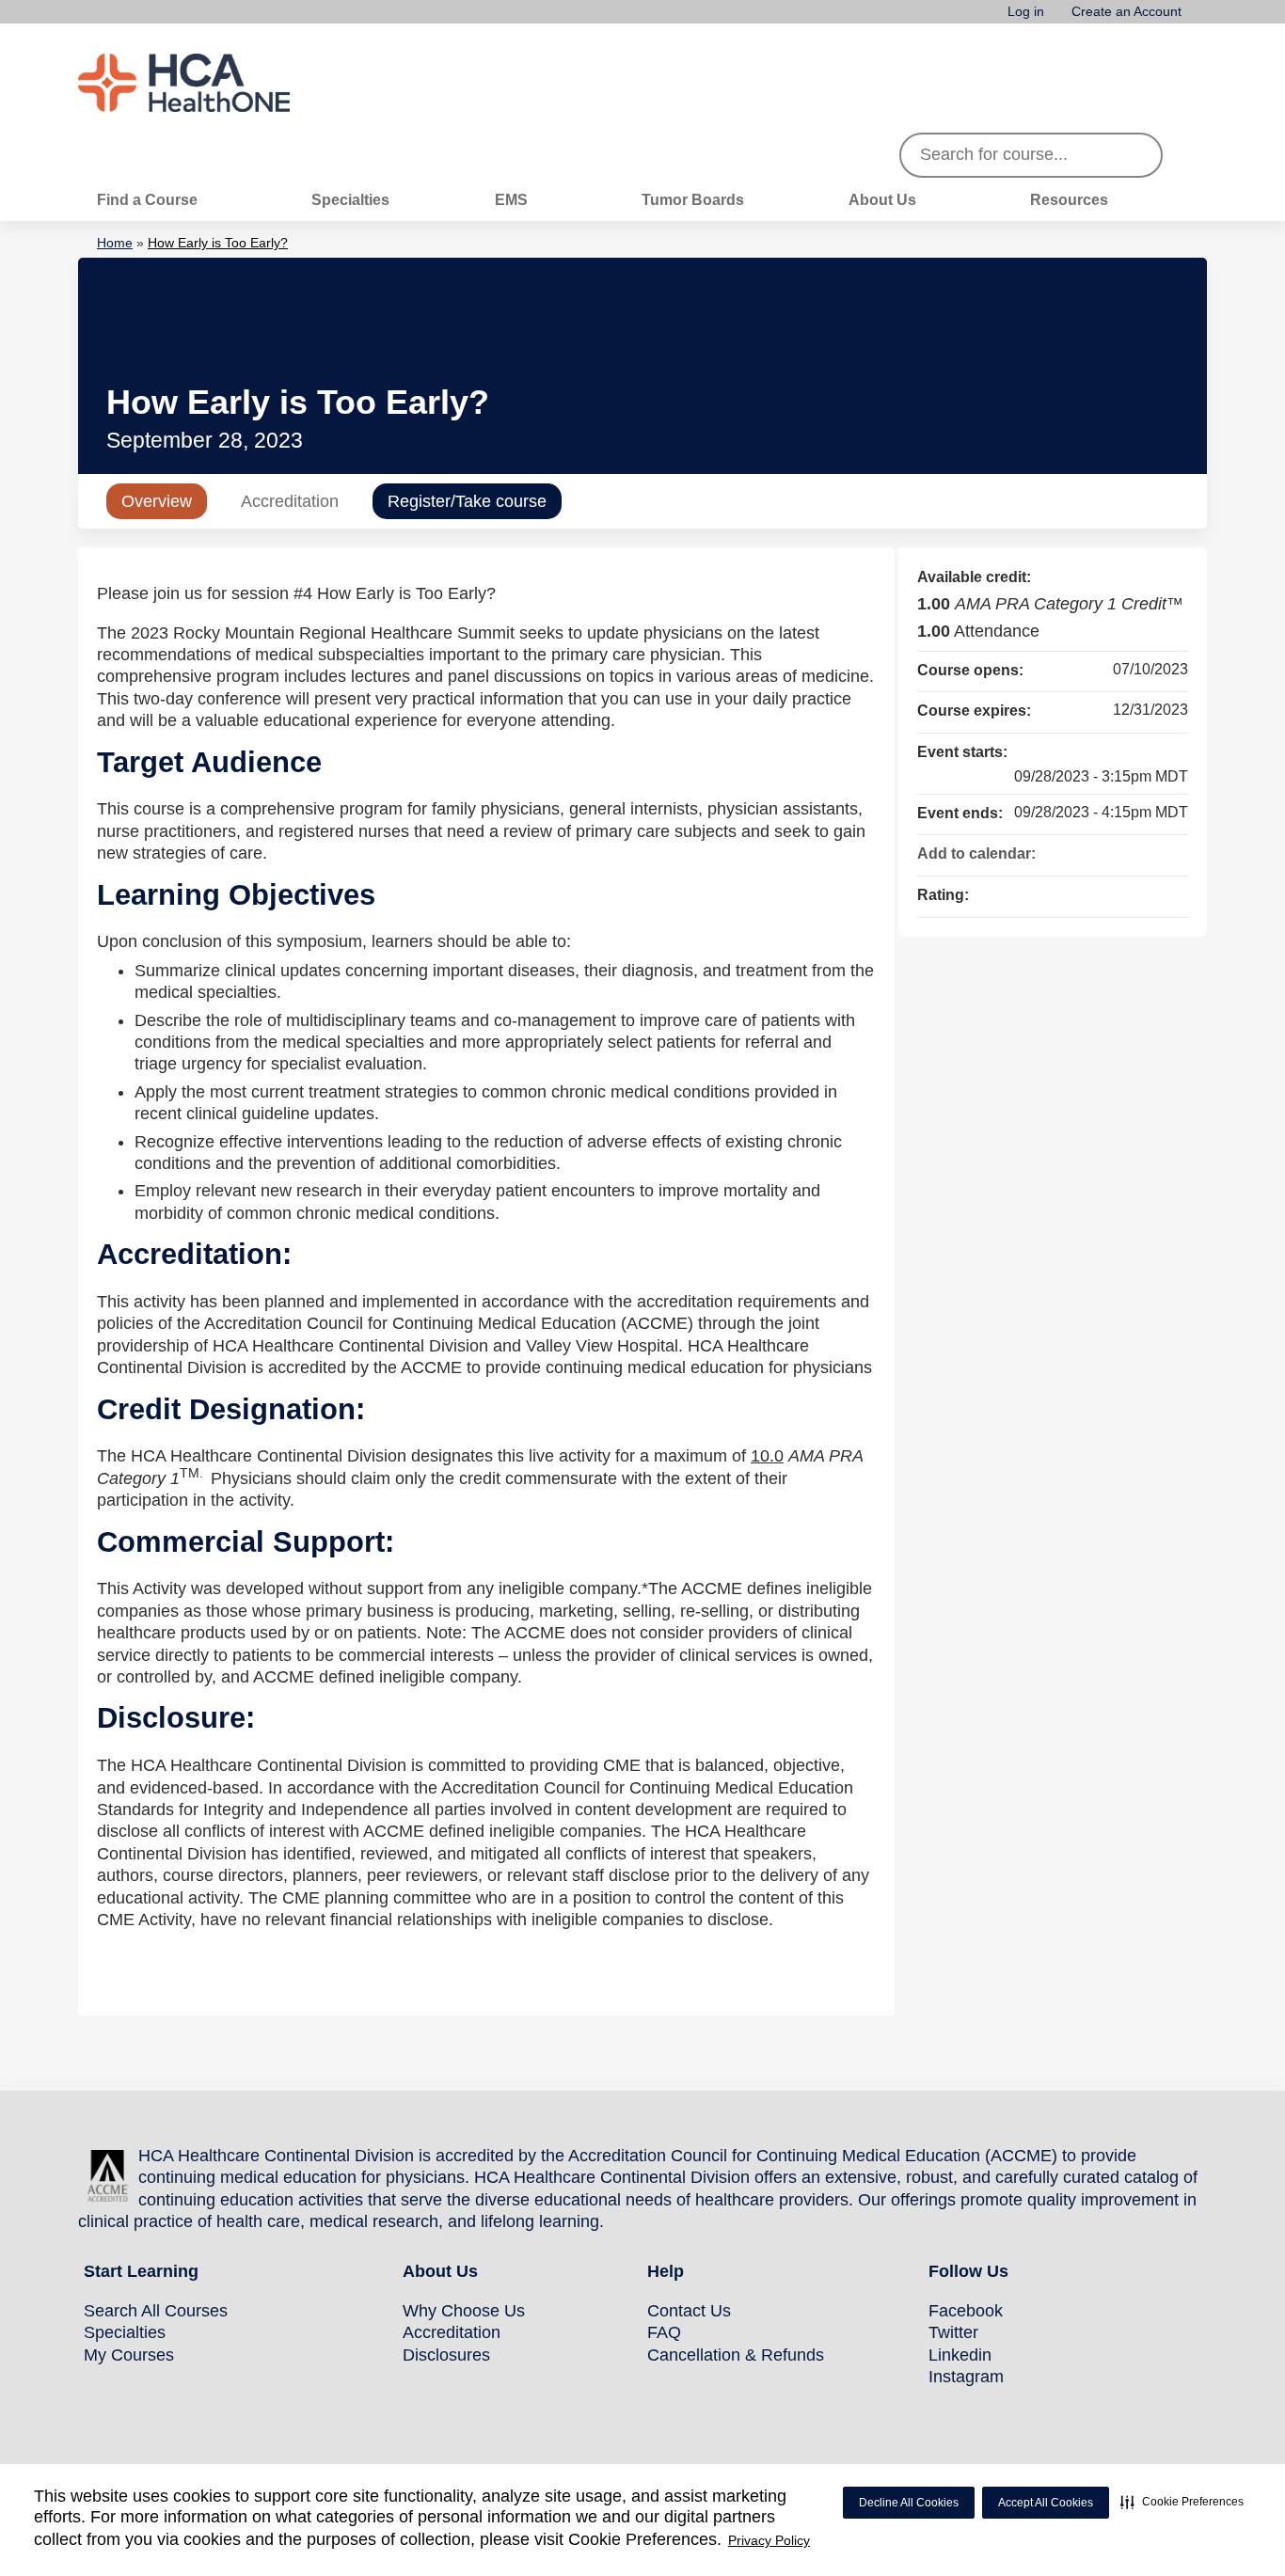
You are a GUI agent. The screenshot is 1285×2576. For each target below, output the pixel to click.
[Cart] (1201, 18)
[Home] (219, 83)
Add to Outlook (1173, 852)
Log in (1026, 12)
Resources (1069, 199)
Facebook (966, 2311)
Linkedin (960, 2355)
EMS (511, 199)
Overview (157, 501)
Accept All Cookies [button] (1046, 2503)
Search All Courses (156, 2311)
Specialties (350, 199)
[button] (1182, 2502)
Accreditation (290, 501)
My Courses (129, 2355)
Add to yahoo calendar (1124, 852)
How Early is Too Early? (218, 243)
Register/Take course (467, 501)
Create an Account (1126, 12)
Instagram (966, 2377)
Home (115, 243)
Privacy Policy (769, 2540)
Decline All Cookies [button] (909, 2503)
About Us (882, 199)
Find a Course (147, 199)
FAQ (664, 2332)
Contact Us (689, 2311)
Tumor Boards (693, 199)
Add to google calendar (1100, 852)
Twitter (953, 2332)
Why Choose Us (464, 2311)
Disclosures (446, 2355)
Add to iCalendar (1149, 851)
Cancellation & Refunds (736, 2355)
